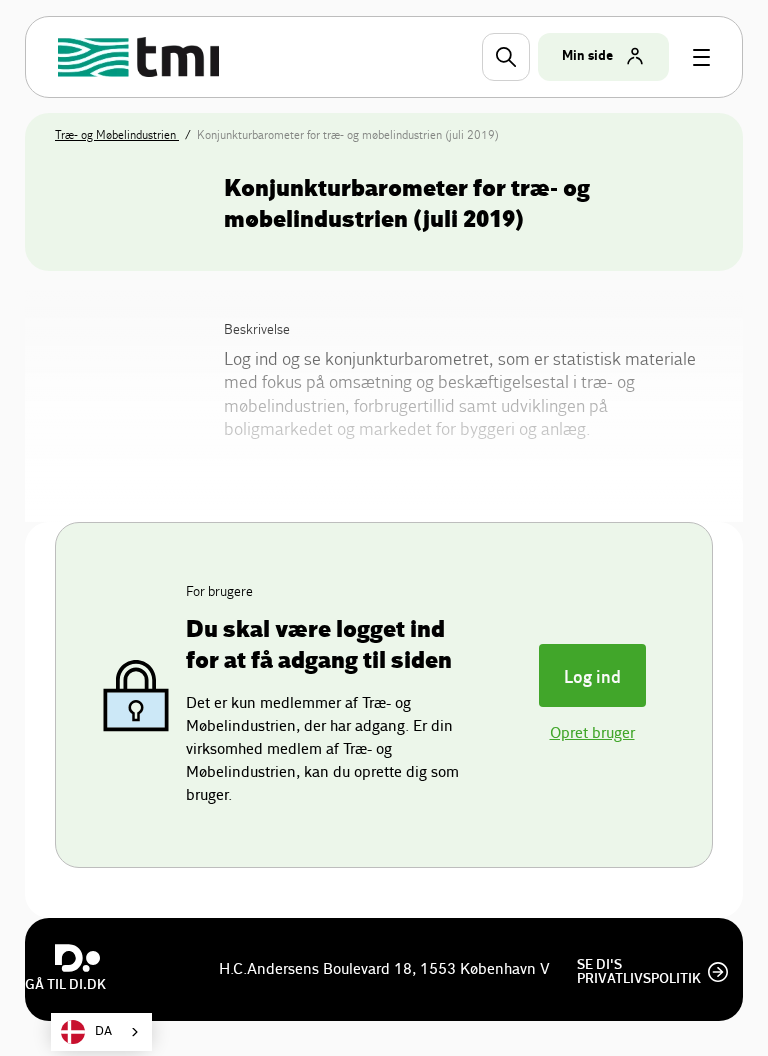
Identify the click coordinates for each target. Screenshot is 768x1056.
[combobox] (101, 1032)
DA (103, 1031)
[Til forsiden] (141, 57)
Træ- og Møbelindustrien (117, 135)
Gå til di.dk (65, 985)
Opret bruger (592, 733)
